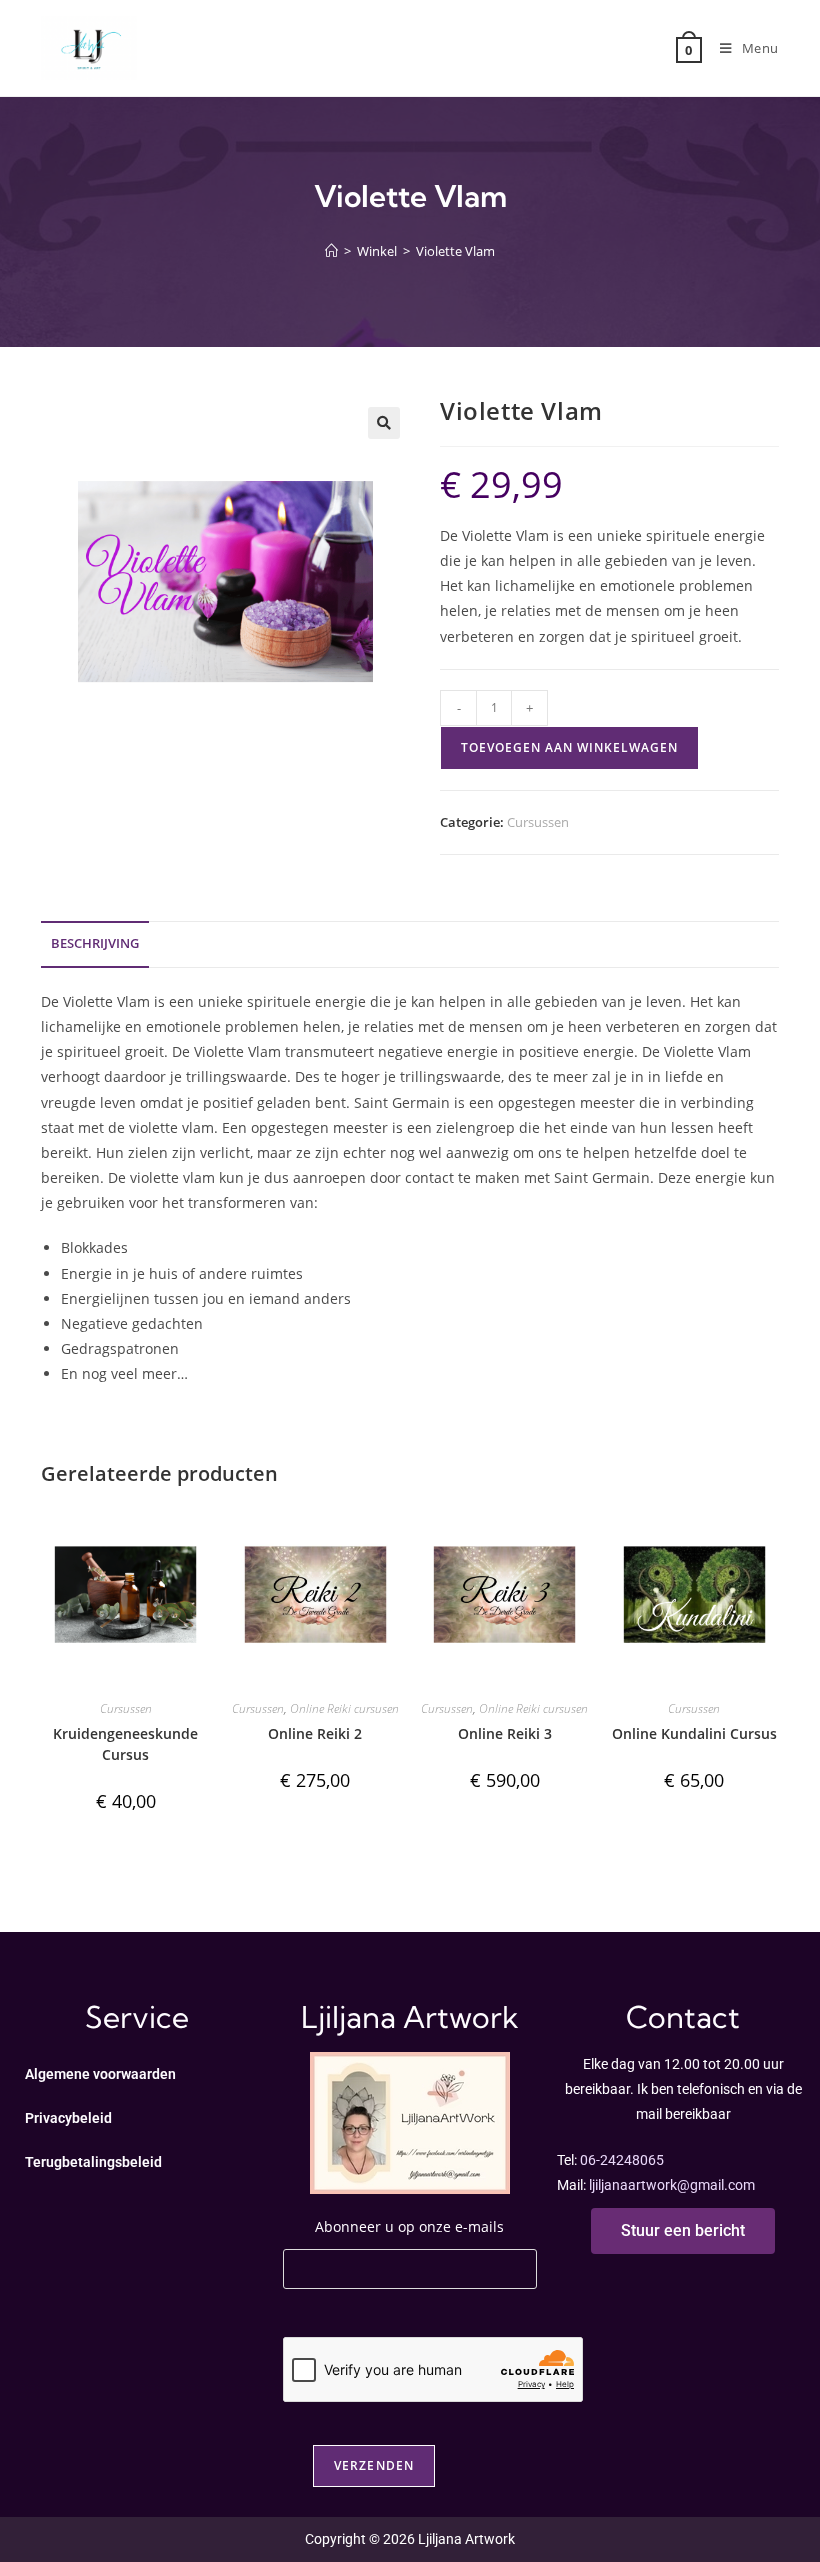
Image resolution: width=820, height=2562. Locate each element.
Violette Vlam (455, 251)
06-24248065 (622, 2160)
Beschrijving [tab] (95, 943)
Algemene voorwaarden (100, 2074)
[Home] (331, 251)
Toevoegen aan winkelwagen (569, 747)
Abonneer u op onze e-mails (409, 2226)
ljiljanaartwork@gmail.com (672, 2185)
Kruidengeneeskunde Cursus (125, 1744)
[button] (384, 423)
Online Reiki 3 (505, 1733)
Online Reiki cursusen (344, 1708)
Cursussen (538, 822)
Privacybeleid (68, 2118)
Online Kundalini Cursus (694, 1733)
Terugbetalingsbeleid (93, 2162)
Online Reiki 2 (315, 1733)
